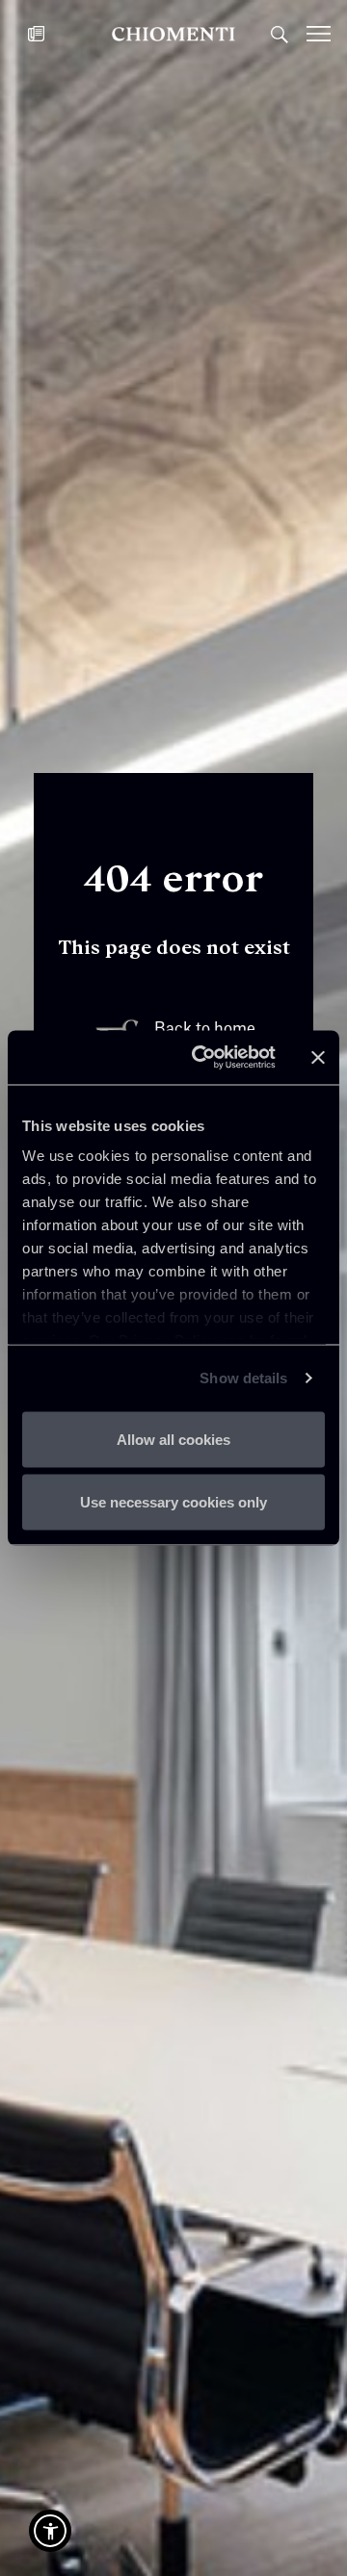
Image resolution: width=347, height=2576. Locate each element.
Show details (243, 1378)
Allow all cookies (173, 1439)
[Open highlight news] (36, 34)
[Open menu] (327, 34)
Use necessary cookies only (173, 1502)
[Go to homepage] (173, 34)
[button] (50, 2531)
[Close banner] (318, 1057)
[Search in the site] (280, 34)
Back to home (205, 1029)
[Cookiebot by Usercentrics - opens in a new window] (203, 1058)
